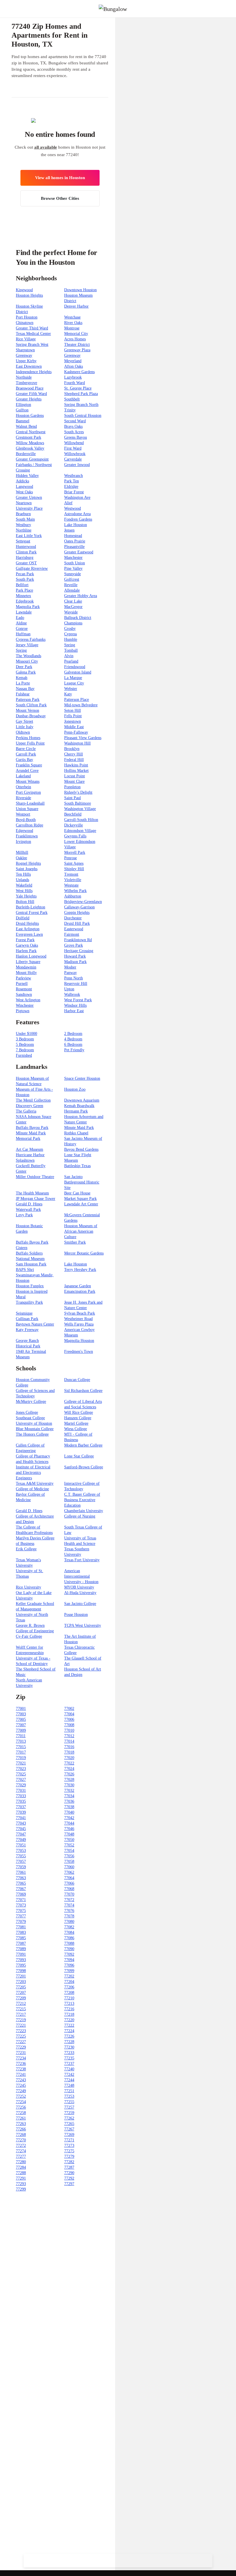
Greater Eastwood (79, 552)
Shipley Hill (74, 869)
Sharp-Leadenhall (30, 803)
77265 (69, 2124)
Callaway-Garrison (79, 907)
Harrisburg (25, 558)
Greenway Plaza (77, 350)
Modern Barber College (83, 1445)
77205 (21, 1987)
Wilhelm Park (75, 891)
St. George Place (78, 388)
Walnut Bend (26, 426)
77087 (21, 1943)
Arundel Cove (27, 771)
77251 (69, 2091)
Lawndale (24, 612)
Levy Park (24, 1215)
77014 (69, 1741)
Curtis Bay (24, 760)
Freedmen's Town (79, 1352)
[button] (231, 9)
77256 (21, 2107)
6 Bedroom (73, 1045)
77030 (69, 1785)
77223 (21, 2031)
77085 (21, 1938)
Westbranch (74, 476)
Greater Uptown (29, 497)
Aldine (21, 623)
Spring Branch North (81, 405)
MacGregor (73, 607)
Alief (68, 503)
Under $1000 (26, 1034)
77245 (21, 2085)
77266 (21, 2129)
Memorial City (76, 334)
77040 (69, 1812)
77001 (21, 1709)
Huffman (23, 634)
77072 (69, 1900)
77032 (69, 1790)
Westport (23, 814)
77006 (69, 1719)
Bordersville (26, 454)
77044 (69, 1823)
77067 (21, 1889)
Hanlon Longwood (31, 956)
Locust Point (75, 776)
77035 (21, 1801)
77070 (69, 1894)
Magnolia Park (28, 607)
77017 (21, 1752)
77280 (21, 2162)
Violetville (73, 880)
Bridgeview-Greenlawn (83, 902)
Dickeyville (74, 825)
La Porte (23, 683)
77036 (69, 1801)
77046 (69, 1829)
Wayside (71, 612)
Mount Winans (28, 781)
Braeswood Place (30, 388)
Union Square (27, 809)
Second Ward (75, 421)
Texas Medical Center (33, 334)
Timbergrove (26, 383)
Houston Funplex (30, 1286)
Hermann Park (76, 1111)
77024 (69, 1769)
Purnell (22, 984)
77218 (69, 2014)
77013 (21, 1741)
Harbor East (74, 1011)
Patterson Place (77, 700)
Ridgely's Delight (78, 792)
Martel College (76, 1423)
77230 (69, 2047)
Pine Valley (73, 568)
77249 (21, 2091)
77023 (21, 1769)
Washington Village (80, 809)
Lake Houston (76, 525)
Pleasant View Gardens (83, 738)
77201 (21, 1976)
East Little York (29, 536)
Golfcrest (72, 579)
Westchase (72, 317)
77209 (21, 1998)
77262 (69, 2118)
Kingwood (24, 290)
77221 (21, 2025)
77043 (21, 1823)
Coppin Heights (77, 913)
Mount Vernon (27, 710)
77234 (21, 2058)
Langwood (24, 487)
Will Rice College (79, 1412)
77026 (69, 1774)
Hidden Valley (27, 476)
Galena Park (26, 672)
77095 (21, 1965)
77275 (69, 2151)
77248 (69, 2085)
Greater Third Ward (32, 328)
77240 (69, 2069)
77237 (69, 2064)
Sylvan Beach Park (80, 1313)
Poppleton (72, 787)
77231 (21, 2053)
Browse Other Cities (60, 198)
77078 (69, 1916)
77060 (69, 1867)
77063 (21, 1878)
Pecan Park (25, 574)
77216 (69, 2009)
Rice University (28, 1587)
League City (74, 683)
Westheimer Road (78, 1319)
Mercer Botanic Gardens (84, 1253)
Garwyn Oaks (27, 945)
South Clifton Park (31, 705)
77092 (69, 1954)
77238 (21, 2069)
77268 (21, 2135)
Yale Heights (26, 896)
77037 (21, 1807)
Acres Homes (75, 339)
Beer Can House (77, 1193)
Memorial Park (28, 1139)
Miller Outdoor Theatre (35, 1177)
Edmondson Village (80, 831)
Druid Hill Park (77, 923)
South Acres (74, 432)
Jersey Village (27, 645)
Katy (68, 694)
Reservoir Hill (76, 984)
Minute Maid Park (79, 1128)
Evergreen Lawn (29, 934)
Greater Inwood (77, 465)
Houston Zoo (75, 1089)
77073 (21, 1905)
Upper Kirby (26, 361)
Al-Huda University (80, 1593)
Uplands (22, 880)
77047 (21, 1834)
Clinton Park (26, 552)
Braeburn (23, 514)
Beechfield (73, 814)
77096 (69, 1965)
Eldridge (71, 487)
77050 (69, 1840)
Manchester (73, 558)
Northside (24, 377)
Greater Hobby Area (81, 596)
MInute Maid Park (31, 1133)
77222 (69, 2025)
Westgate (71, 885)
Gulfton (22, 410)
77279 (69, 2156)
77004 (69, 1714)
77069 (21, 1894)
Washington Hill (77, 743)
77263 (21, 2124)
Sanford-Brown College (84, 1467)
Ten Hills (23, 874)
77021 (21, 1763)
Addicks (22, 481)
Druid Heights (27, 923)
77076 (69, 1911)
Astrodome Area (77, 514)
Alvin (69, 656)
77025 (21, 1774)
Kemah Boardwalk (79, 1106)
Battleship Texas (77, 1166)
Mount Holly (26, 973)
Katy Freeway (27, 1330)
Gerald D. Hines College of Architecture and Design (35, 1516)
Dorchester (73, 918)
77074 (69, 1905)
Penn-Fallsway (76, 732)
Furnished (24, 1055)
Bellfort (22, 585)
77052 (69, 1845)
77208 (69, 1993)
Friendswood (75, 667)
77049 (21, 1840)
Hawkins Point (76, 765)
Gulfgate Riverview (32, 568)
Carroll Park (26, 754)
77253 (69, 2096)
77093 (21, 1960)
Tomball (71, 650)
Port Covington (28, 792)
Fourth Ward (75, 383)
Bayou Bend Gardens (81, 1149)
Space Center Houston (82, 1078)
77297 (69, 2184)
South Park (25, 579)
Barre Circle (26, 749)
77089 (21, 1949)
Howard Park (75, 956)
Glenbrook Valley (30, 448)
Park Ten (72, 481)
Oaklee (21, 858)
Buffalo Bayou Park (32, 1128)
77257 (69, 2107)
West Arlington (28, 1000)
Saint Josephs (27, 869)
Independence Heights (34, 372)
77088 (69, 1943)
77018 (69, 1752)
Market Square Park (80, 1199)
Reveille (71, 585)
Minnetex (23, 596)
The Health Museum (32, 1193)
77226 (69, 2036)
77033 (21, 1796)
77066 (69, 1883)
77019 (21, 1758)
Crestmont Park (28, 437)
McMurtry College (31, 1402)
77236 (21, 2064)
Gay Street (24, 721)
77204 (69, 1982)
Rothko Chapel (76, 1133)
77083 (21, 1933)
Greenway (24, 355)
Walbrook (72, 994)
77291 (21, 2178)
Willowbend (74, 443)
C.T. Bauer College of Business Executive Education (82, 1500)
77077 (21, 1916)
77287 (69, 2167)
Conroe (22, 629)
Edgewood (24, 831)
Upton (69, 989)
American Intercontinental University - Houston (81, 1576)
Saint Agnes (74, 863)
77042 (69, 1818)
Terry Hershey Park (80, 1270)
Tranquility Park (29, 1302)
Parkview (23, 978)
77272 (21, 2146)
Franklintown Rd (78, 940)
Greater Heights (29, 399)
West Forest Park (78, 1000)
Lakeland (23, 776)
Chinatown (25, 323)
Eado (20, 618)
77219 (21, 2020)
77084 (69, 1933)
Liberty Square (28, 962)
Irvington (23, 842)
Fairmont (72, 934)
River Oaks (73, 323)
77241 (21, 2075)
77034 (69, 1796)
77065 (21, 1883)
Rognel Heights (28, 863)
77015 (21, 1747)
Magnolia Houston (79, 1341)
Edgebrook (25, 601)
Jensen (69, 530)
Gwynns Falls (75, 836)
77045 (21, 1829)
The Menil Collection (33, 1100)
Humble (71, 639)
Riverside (23, 798)
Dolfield (23, 918)
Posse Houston (76, 1615)
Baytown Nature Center (35, 1324)
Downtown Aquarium (82, 1100)
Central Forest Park (32, 913)
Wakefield (24, 885)
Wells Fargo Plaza (79, 1324)
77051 (21, 1845)
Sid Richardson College (83, 1391)
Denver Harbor (76, 306)
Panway (71, 973)
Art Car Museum (29, 1149)
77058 (69, 1861)
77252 (21, 2096)
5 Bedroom (25, 1045)
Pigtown (23, 1011)
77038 (69, 1807)
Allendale (72, 590)
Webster (71, 689)
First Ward (73, 448)
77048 (69, 1834)
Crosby (70, 629)
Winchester (25, 1005)
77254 (21, 2102)
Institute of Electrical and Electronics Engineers (33, 1473)
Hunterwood (26, 547)
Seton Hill (73, 710)
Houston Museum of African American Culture (81, 1231)
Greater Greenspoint (32, 459)
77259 (69, 2113)
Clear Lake (73, 601)
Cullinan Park (27, 1319)
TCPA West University (83, 1625)
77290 (69, 2173)
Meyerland (73, 361)
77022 (69, 1763)
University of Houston (34, 1423)
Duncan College (77, 1380)
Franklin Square (29, 765)
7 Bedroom (25, 1050)
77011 (21, 1736)
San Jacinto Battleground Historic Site (82, 1182)
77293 (21, 2184)
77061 (21, 1872)
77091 (21, 1954)
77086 (69, 1938)
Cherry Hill (74, 754)
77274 (21, 2151)
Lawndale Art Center (81, 1204)
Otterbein (23, 787)
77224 (69, 2031)
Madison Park (75, 962)
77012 (69, 1736)
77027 (21, 1780)
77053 (21, 1851)
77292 (69, 2178)
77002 (69, 1709)
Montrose (72, 328)
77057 (21, 1861)
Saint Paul (73, 798)
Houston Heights (29, 295)
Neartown (24, 503)
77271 (69, 2140)
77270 (21, 2140)
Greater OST (26, 563)
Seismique (24, 1313)
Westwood (73, 508)
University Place (29, 508)
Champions (73, 623)
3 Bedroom (25, 1039)
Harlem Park (26, 951)
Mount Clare (74, 781)
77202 (69, 1976)
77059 (21, 1867)
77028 (69, 1780)
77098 (21, 1971)
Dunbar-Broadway (31, 716)
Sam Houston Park (31, 1264)
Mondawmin (26, 967)
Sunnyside (73, 574)
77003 (21, 1714)
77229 (21, 2047)
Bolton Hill (25, 902)
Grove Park (74, 945)
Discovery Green (29, 1106)
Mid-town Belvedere (81, 705)
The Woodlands (28, 656)
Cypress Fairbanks (31, 639)
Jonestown (73, 721)
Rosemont (24, 989)
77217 (21, 2014)
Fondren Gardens (78, 519)
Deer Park (24, 667)
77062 (69, 1872)
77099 (69, 1971)
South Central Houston (83, 416)
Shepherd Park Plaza (81, 394)
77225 (21, 2036)
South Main (25, 519)
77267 (69, 2129)
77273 (69, 2146)
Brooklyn (72, 749)
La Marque (73, 678)
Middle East (74, 727)
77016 (69, 1747)
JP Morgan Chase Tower (36, 1199)
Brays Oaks (73, 426)
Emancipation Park (80, 1291)
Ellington (23, 405)
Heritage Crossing (79, 951)
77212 (21, 2004)
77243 (21, 2080)
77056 (69, 1856)
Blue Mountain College (35, 1429)
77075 (21, 1911)
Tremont (71, 874)
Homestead (73, 536)
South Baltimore (78, 803)
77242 (69, 2075)
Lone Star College (79, 1456)
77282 (69, 2162)
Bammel (23, 421)
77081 (21, 1927)
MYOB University (79, 1587)
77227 (21, 2042)
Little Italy (25, 727)
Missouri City (27, 661)
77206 (69, 1987)
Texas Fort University (82, 1560)
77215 (21, 2009)
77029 (21, 1785)
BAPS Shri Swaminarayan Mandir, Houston (35, 1275)
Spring (70, 645)
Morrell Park (75, 852)
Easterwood (74, 929)
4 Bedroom (73, 1039)
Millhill (22, 852)
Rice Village (26, 339)
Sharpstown (25, 350)
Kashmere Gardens (79, 372)
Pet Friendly (74, 1050)
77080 (69, 1922)
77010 (69, 1730)
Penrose (71, 858)
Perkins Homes (28, 738)
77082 (69, 1927)
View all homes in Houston (60, 178)
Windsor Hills (75, 1005)
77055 (21, 1856)
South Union (75, 563)
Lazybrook (73, 377)
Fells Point (73, 716)
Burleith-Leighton (31, 907)
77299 (21, 2189)
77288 (21, 2173)
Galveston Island (78, 672)
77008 (69, 1725)
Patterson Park (28, 700)
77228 (69, 2042)
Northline (24, 530)
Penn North (74, 978)
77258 (21, 2113)
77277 (21, 2156)
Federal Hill (74, 760)
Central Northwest (31, 432)
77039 (21, 1812)
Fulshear (23, 694)
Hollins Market (76, 771)
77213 (69, 2004)
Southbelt (72, 399)
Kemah (22, 678)
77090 (69, 1949)
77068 (69, 1889)
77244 (69, 2080)
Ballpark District (78, 618)
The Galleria (26, 1111)
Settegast (23, 541)
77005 (21, 1719)
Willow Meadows (30, 443)
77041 (21, 1818)
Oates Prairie (75, 541)
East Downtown (29, 366)
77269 (69, 2135)
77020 (69, 1758)
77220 (69, 2020)
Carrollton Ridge (29, 825)
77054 (69, 1851)
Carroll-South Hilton (81, 820)
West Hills (24, 891)
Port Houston (27, 317)
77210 (69, 1998)
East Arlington (28, 929)
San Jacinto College (80, 1604)
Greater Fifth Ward (31, 394)
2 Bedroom (73, 1034)
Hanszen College (78, 1418)
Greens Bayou (76, 437)
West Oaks (24, 492)
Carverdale (73, 459)
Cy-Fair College (29, 1636)
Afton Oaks (74, 366)
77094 (69, 1960)
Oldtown (23, 732)
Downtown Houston (80, 290)
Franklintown (27, 836)
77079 (21, 1922)
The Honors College (32, 1434)
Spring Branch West (32, 345)
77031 (21, 1790)
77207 (21, 1993)
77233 (69, 2053)
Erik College (26, 1549)
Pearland (71, 661)
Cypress (71, 634)
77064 (69, 1878)
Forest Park (25, 940)
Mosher (70, 967)
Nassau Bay (25, 689)
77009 (21, 1730)
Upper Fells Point (30, 743)
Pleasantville (74, 547)
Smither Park (75, 1242)
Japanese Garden (78, 1286)
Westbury (23, 525)
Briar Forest (74, 492)
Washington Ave (77, 497)
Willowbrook (75, 454)
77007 (21, 1725)
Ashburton (73, 896)
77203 (21, 1982)
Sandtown (24, 994)
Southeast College (30, 1418)
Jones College (27, 1412)
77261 (21, 2118)
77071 (21, 1900)
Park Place (24, 590)
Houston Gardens (30, 416)
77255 (69, 2102)
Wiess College (76, 1429)
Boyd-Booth (26, 820)
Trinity (70, 410)
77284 (21, 2167)
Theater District (77, 345)
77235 (69, 2058)
